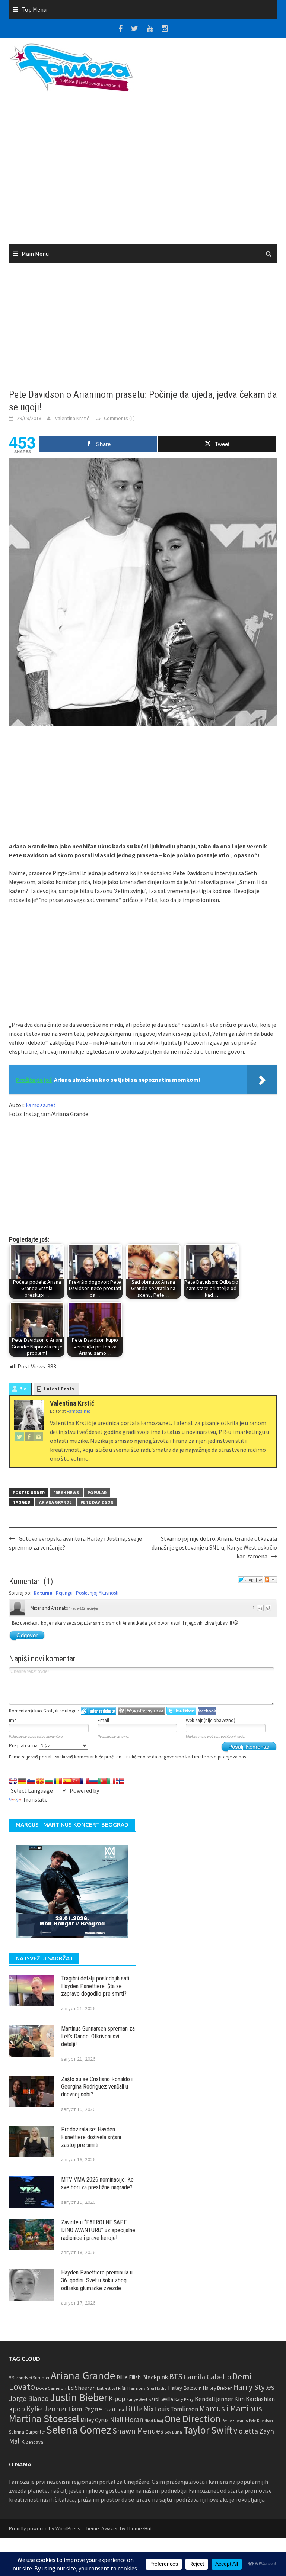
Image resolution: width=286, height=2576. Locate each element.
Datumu (43, 1593)
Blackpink (155, 2377)
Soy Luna (173, 2432)
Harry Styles (254, 2387)
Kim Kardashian (255, 2399)
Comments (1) (119, 418)
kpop (17, 2409)
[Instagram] (39, 1437)
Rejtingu (64, 1593)
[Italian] (111, 1781)
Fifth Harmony (132, 2388)
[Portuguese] (102, 1781)
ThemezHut (139, 2528)
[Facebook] (29, 1437)
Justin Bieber (79, 2397)
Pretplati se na (24, 1746)
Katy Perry (184, 2399)
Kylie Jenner (47, 2409)
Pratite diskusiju (270, 1580)
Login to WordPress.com (141, 1711)
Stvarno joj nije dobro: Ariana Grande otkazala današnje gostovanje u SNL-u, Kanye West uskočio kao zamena (214, 1547)
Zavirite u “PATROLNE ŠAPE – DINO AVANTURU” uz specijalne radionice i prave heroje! (98, 2230)
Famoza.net (41, 1105)
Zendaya (34, 2442)
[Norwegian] (120, 1781)
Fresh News (66, 1492)
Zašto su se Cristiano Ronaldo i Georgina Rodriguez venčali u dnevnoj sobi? (97, 2087)
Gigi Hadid (157, 2388)
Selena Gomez (79, 2430)
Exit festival (107, 2388)
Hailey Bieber (217, 2388)
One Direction (192, 2419)
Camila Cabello (207, 2377)
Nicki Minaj (154, 2421)
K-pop (117, 2399)
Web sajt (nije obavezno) (211, 1720)
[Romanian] (58, 1781)
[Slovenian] (31, 1781)
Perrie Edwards (235, 2421)
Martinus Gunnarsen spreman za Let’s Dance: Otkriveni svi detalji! (98, 2036)
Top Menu (34, 9)
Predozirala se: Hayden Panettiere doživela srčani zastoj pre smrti (91, 2137)
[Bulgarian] (49, 1781)
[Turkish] (76, 1781)
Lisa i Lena (114, 2410)
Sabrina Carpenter (27, 2432)
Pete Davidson (97, 1502)
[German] (22, 1781)
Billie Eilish (129, 2377)
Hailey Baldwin (185, 2388)
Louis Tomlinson (177, 2409)
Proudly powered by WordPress (45, 2528)
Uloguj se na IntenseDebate (98, 1711)
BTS (176, 2376)
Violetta (246, 2431)
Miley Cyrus (95, 2420)
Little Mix (139, 2409)
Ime (13, 1720)
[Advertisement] (143, 171)
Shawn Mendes (138, 2431)
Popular (97, 1492)
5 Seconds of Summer (29, 2378)
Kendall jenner (214, 2399)
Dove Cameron (51, 2388)
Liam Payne (85, 2409)
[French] (85, 1781)
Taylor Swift (208, 2430)
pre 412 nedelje (85, 1608)
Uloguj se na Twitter (181, 1711)
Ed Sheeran (82, 2388)
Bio (23, 1389)
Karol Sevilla (161, 2399)
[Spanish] (67, 1781)
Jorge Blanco (29, 2398)
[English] (13, 1781)
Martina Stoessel (44, 2419)
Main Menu (35, 254)
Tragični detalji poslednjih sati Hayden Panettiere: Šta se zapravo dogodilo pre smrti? (95, 1986)
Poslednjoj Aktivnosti (97, 1593)
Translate (35, 1799)
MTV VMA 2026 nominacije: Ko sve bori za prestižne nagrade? (97, 2183)
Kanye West (137, 2399)
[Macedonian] (40, 1781)
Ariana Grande (55, 1502)
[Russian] (93, 1781)
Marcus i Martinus (231, 2408)
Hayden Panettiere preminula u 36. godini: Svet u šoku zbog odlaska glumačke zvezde (97, 2280)
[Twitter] (19, 1437)
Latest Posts (59, 1389)
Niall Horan (127, 2419)
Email (103, 1720)
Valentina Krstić (72, 418)
